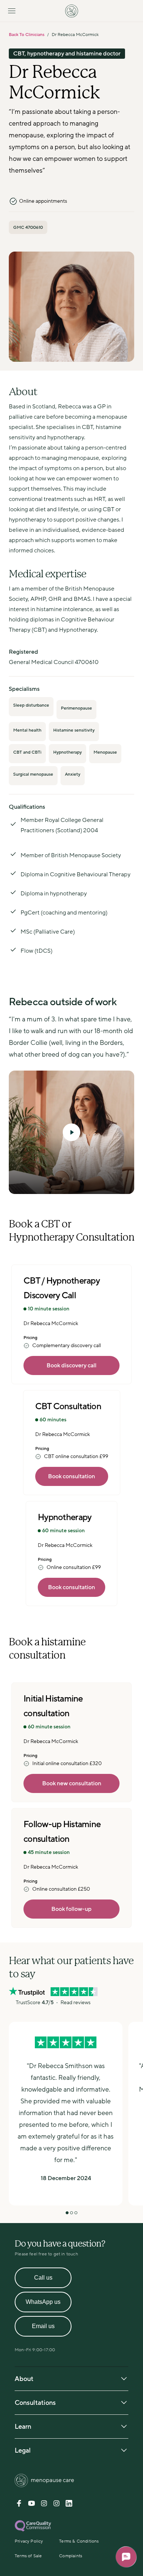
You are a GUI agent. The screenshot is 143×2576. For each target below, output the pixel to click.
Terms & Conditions (79, 2541)
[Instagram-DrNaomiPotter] (44, 2505)
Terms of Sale (28, 2556)
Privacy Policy (29, 2541)
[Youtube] (32, 2505)
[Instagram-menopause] (56, 2505)
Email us (43, 2326)
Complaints (71, 2556)
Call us (43, 2278)
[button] (71, 1132)
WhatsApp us (43, 2302)
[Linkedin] (69, 2505)
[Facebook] (19, 2505)
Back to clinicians (27, 35)
